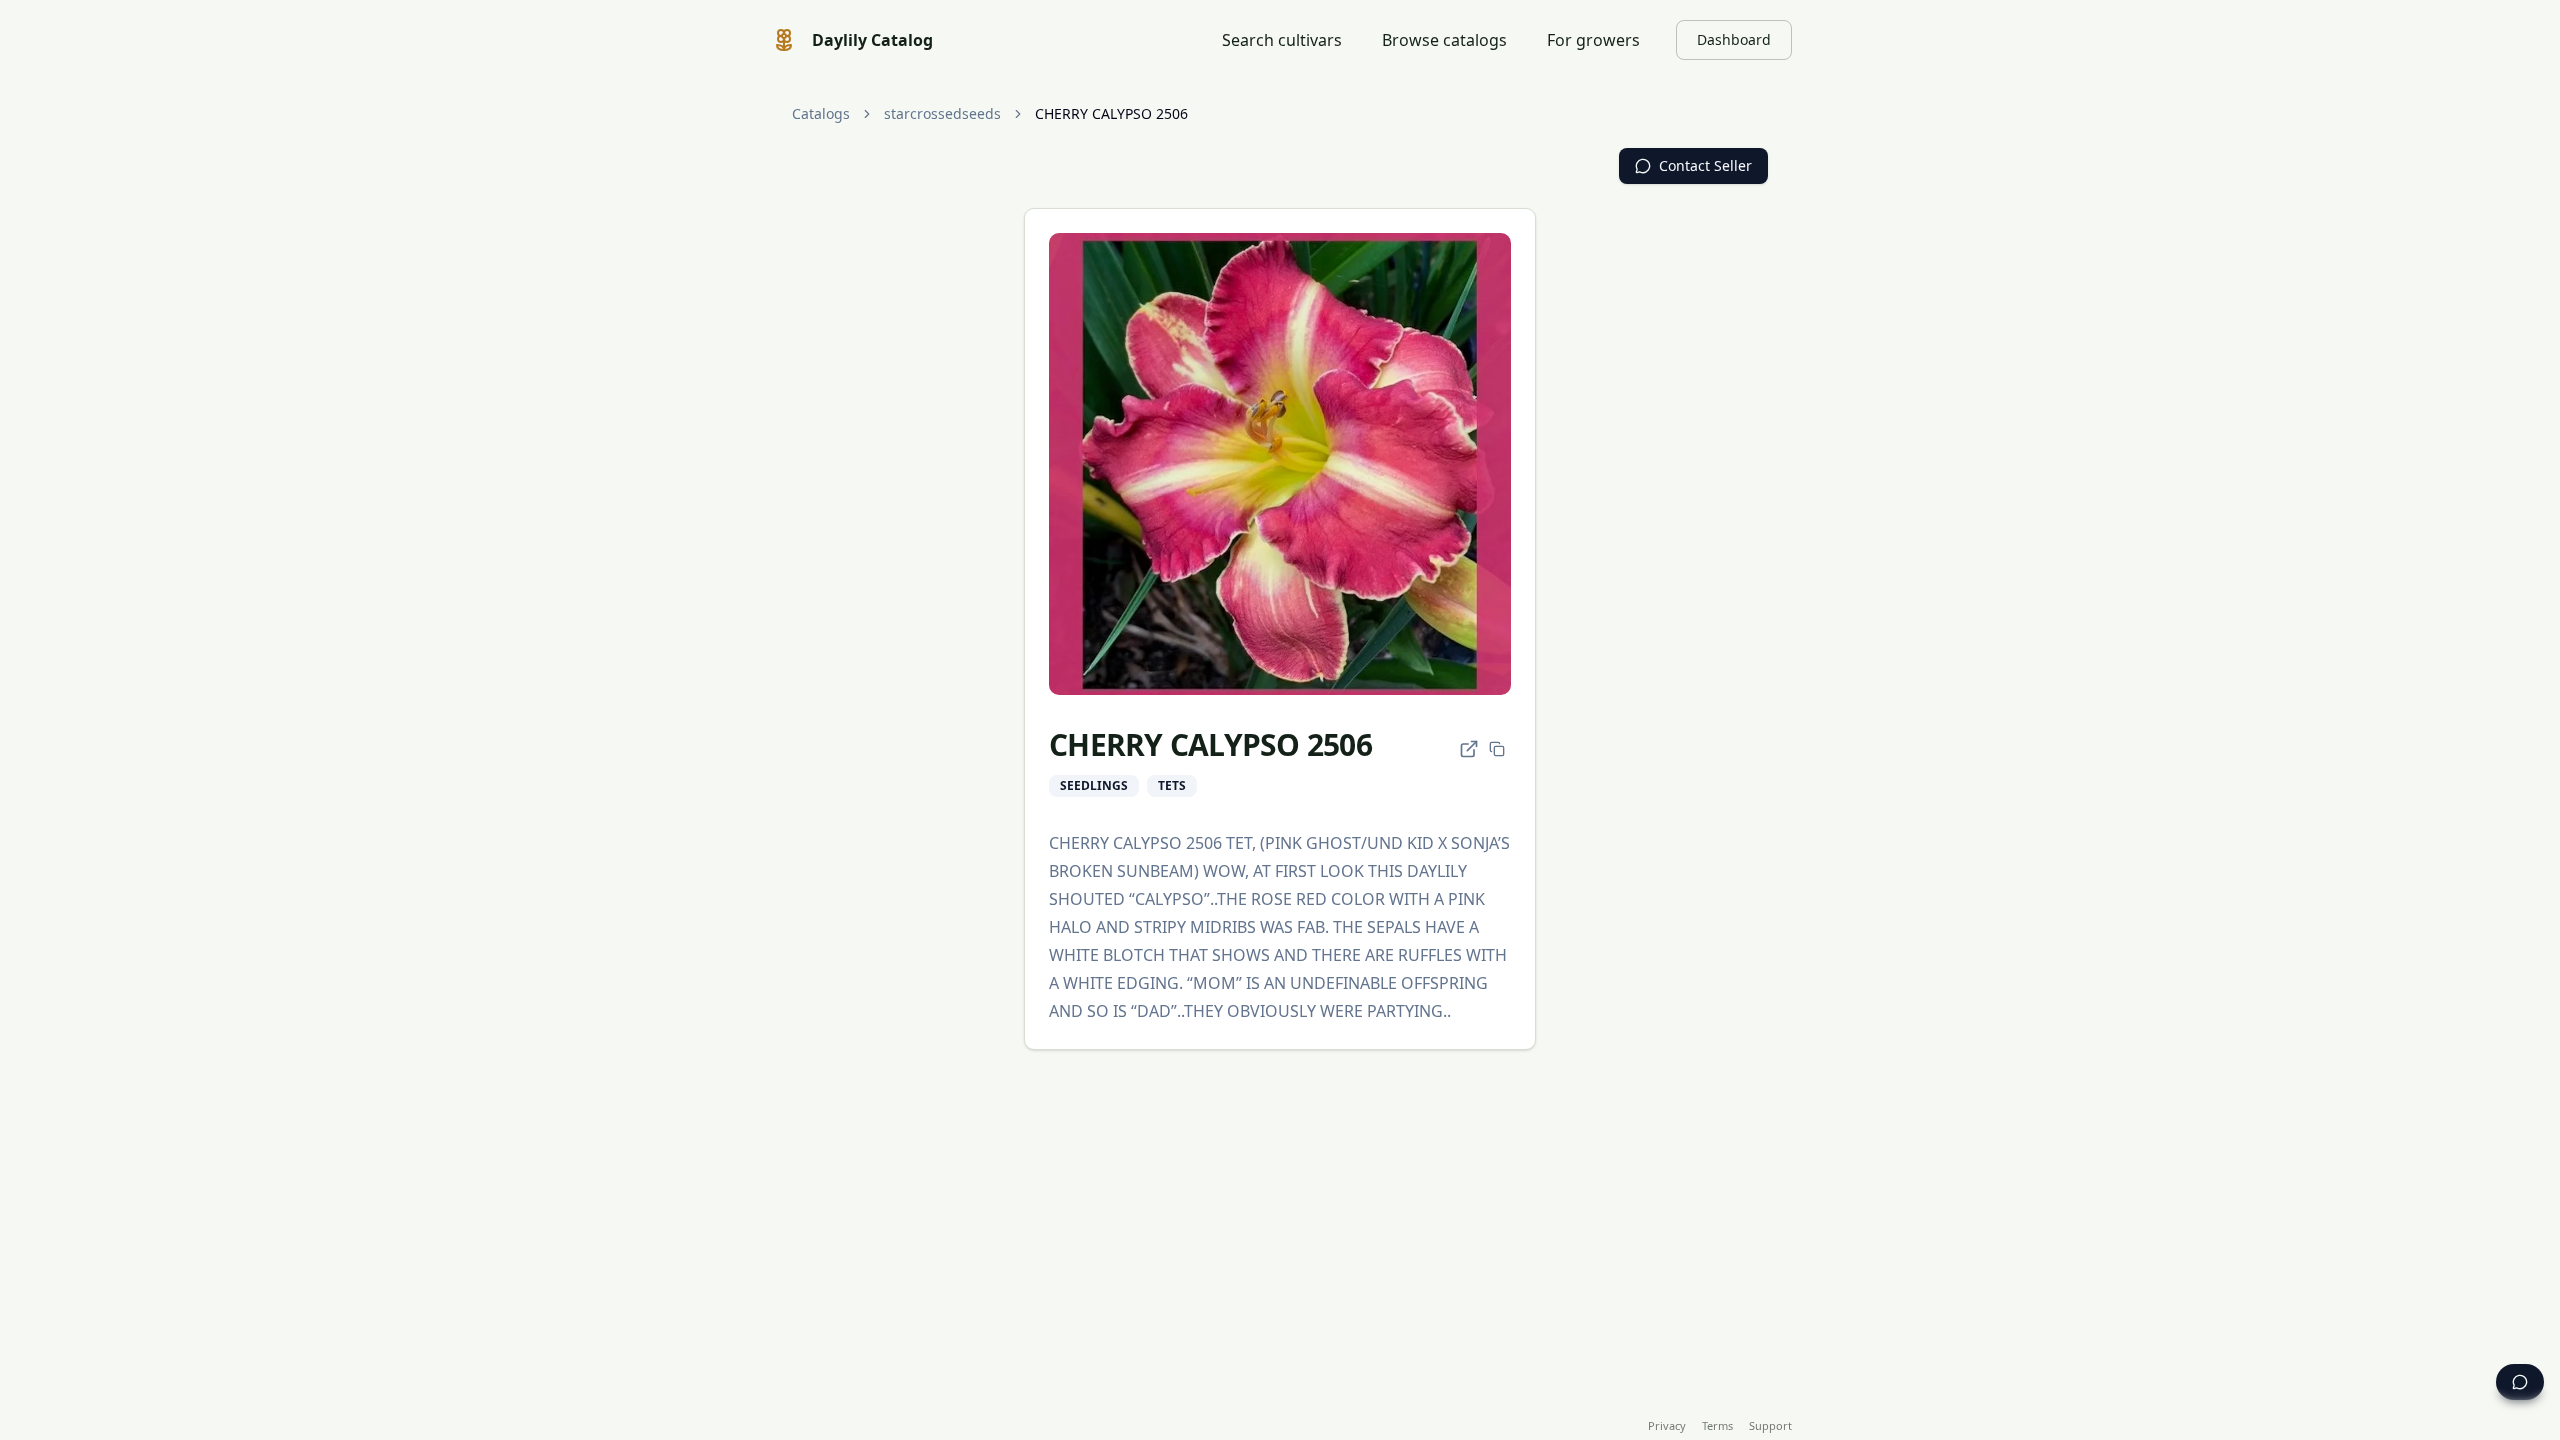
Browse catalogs (1444, 40)
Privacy (1667, 1425)
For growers (1593, 40)
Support (1770, 1425)
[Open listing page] (1469, 749)
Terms (1717, 1425)
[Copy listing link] (1497, 749)
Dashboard (1734, 39)
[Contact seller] (2520, 1382)
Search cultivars (1282, 40)
